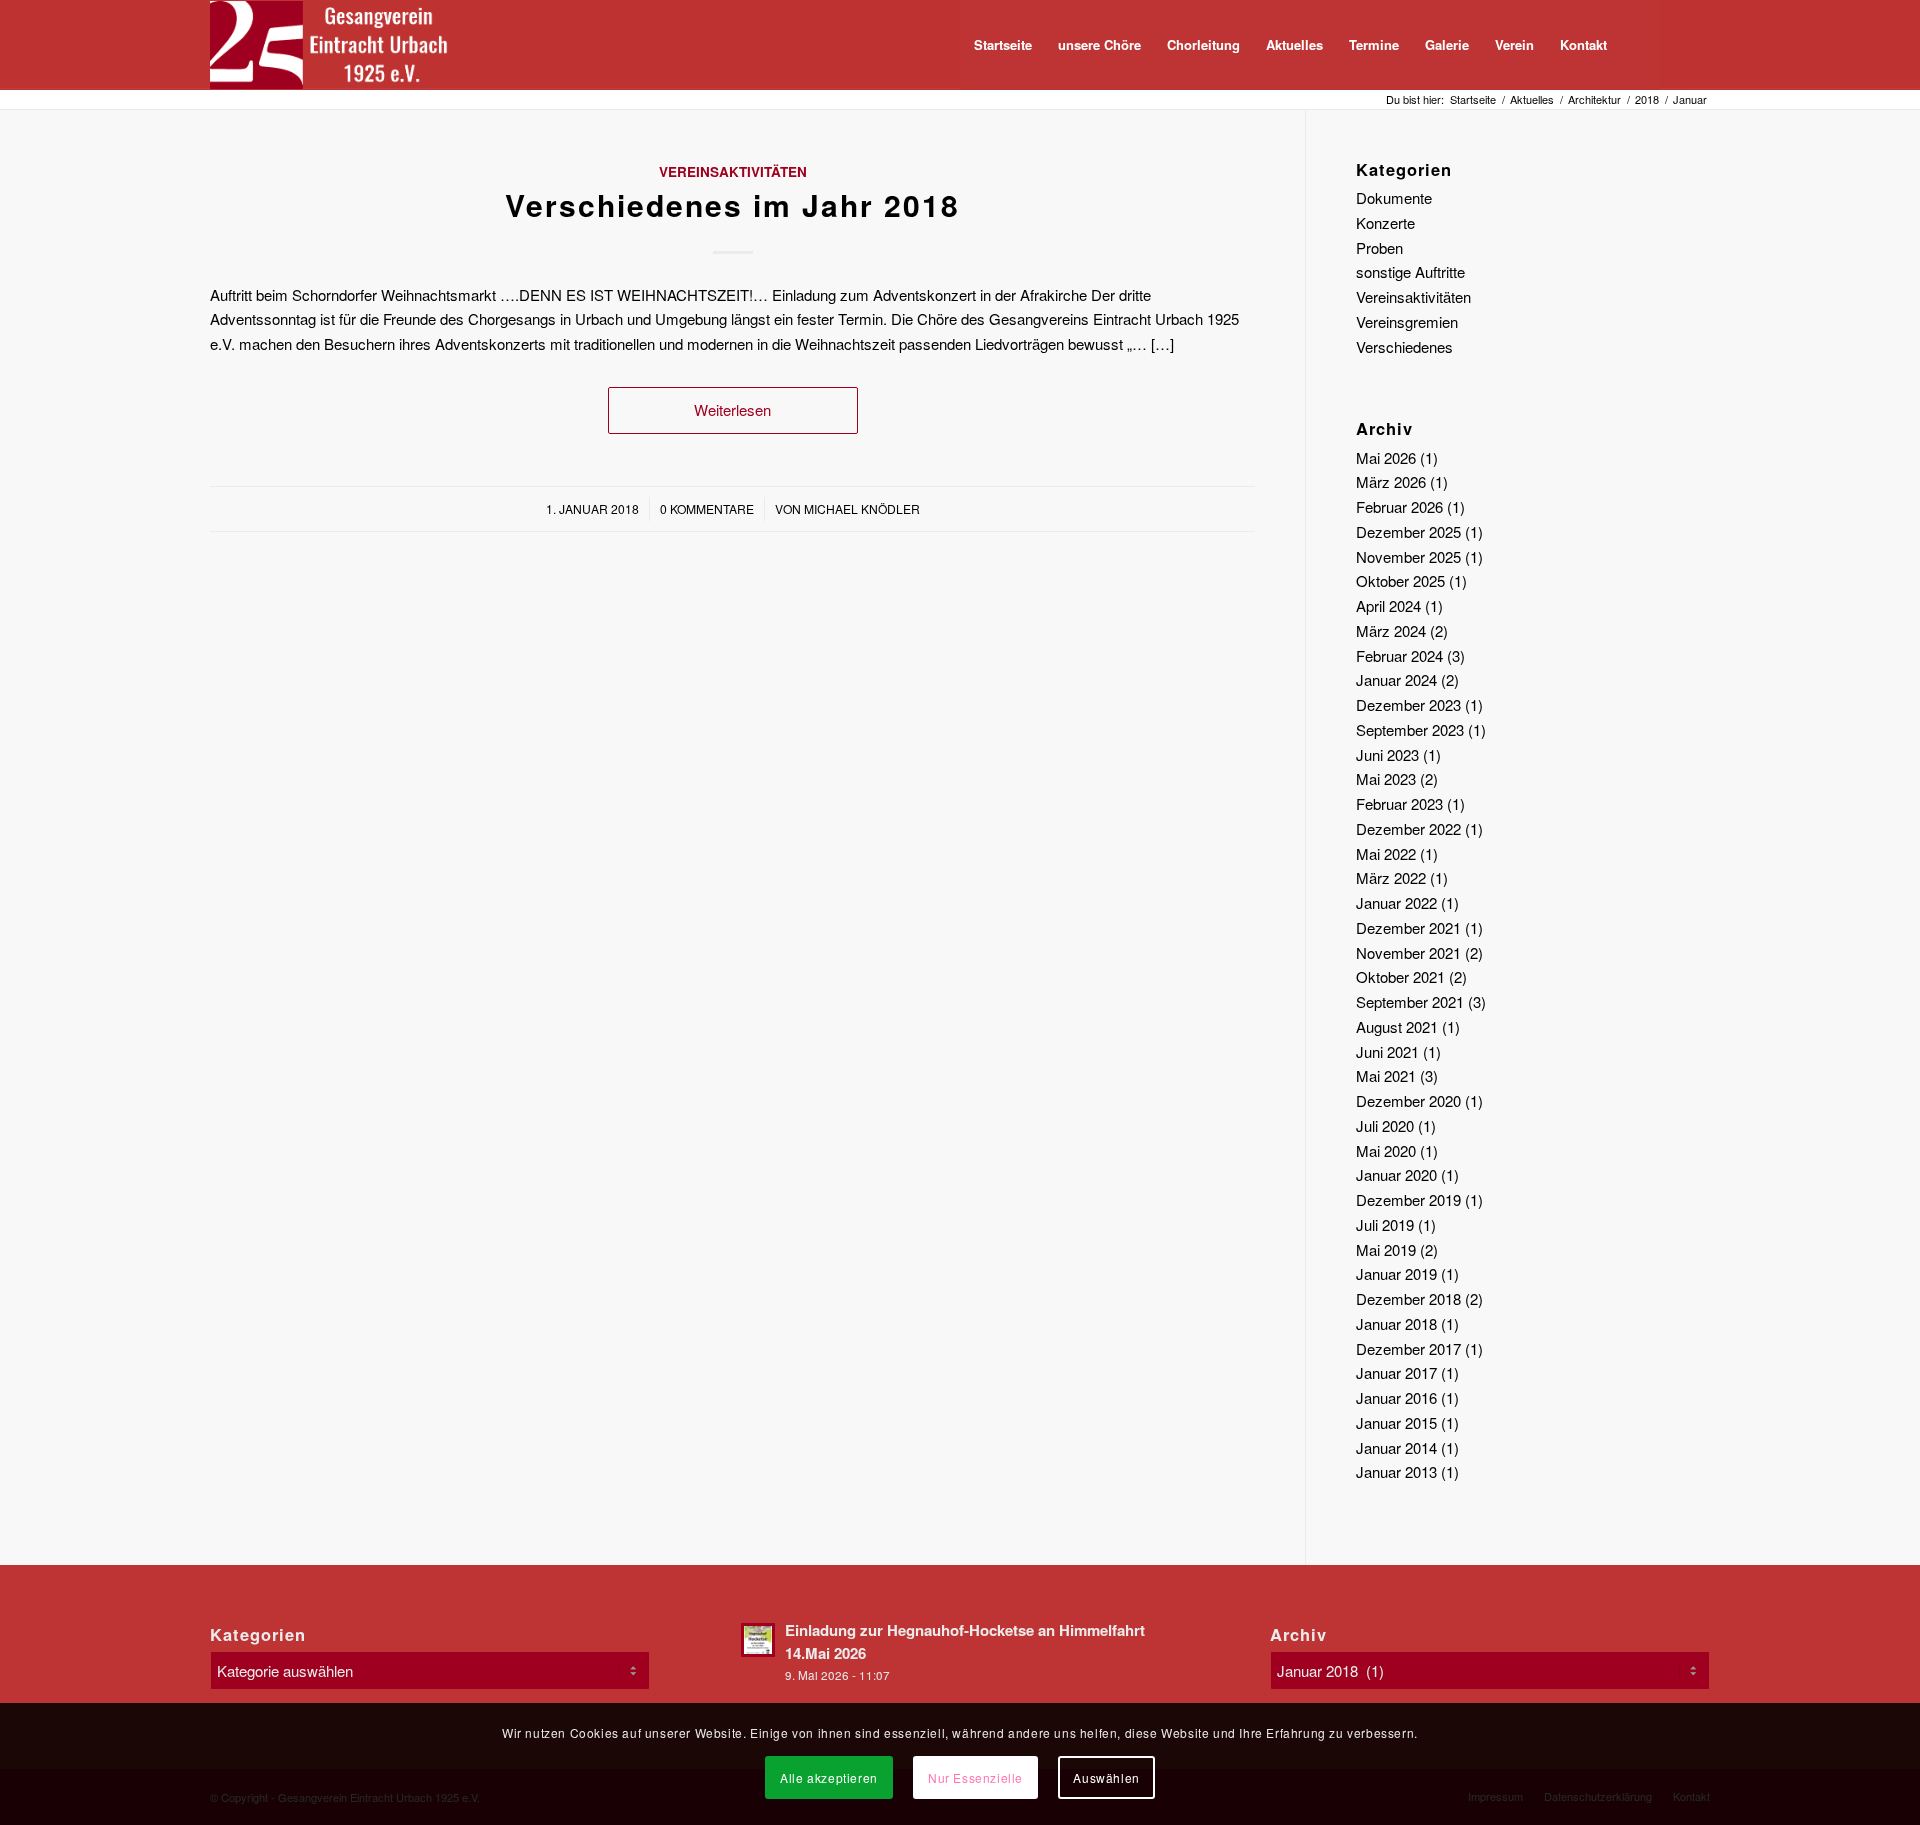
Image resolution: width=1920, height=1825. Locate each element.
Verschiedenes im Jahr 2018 (732, 204)
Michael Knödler (862, 508)
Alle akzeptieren (829, 1776)
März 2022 (1391, 877)
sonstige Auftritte (1410, 271)
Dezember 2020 (1408, 1100)
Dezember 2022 (1408, 828)
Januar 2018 (1396, 1323)
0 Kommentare (707, 508)
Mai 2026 (1386, 457)
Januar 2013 (1396, 1471)
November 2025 (1408, 556)
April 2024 (1388, 605)
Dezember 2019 (1408, 1199)
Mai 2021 (1386, 1075)
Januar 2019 (1396, 1273)
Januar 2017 (1396, 1372)
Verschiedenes (1404, 346)
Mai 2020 (1386, 1150)
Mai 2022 (1386, 853)
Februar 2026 (1399, 506)
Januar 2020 (1396, 1174)
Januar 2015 (1396, 1422)
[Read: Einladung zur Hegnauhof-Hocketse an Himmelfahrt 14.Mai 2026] (758, 1640)
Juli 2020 (1385, 1125)
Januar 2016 (1396, 1397)
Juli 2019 (1385, 1224)
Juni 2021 (1387, 1051)
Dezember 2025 (1408, 531)
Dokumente (1394, 197)
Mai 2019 (1386, 1249)
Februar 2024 (1399, 655)
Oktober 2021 (1400, 976)
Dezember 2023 (1408, 704)
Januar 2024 (1396, 679)
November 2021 (1408, 952)
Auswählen (1106, 1776)
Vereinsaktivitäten (733, 171)
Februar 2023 (1399, 803)
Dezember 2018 (1408, 1298)
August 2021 (1397, 1026)
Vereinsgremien (1407, 321)
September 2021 (1410, 1001)
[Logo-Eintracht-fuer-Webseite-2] (338, 45)
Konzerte (1385, 222)
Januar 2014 (1396, 1447)
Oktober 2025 (1400, 580)
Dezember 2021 (1408, 927)
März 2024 (1391, 630)
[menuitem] (1003, 45)
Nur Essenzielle (975, 1776)
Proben (1379, 247)
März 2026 (1391, 481)
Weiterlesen (732, 409)
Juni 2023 (1387, 754)
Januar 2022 (1396, 902)
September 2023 (1410, 729)
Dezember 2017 (1408, 1348)
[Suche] (1639, 45)
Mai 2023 (1386, 778)
